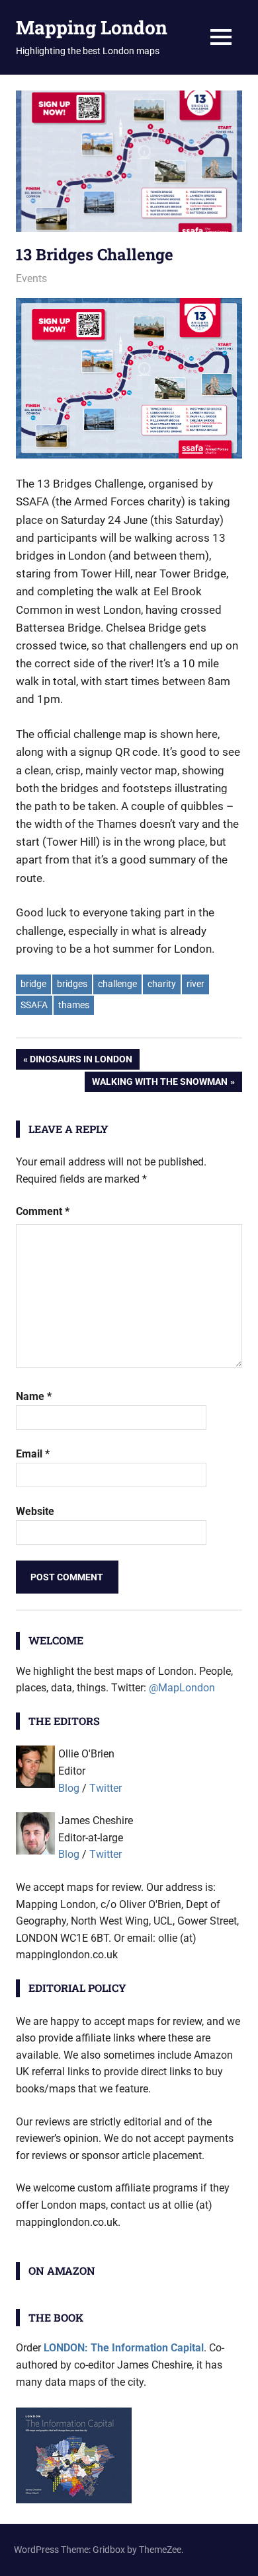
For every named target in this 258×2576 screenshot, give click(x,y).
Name (34, 1396)
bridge (33, 984)
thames (74, 1005)
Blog (69, 1788)
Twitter (106, 1788)
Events (31, 278)
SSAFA (34, 1005)
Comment (43, 1211)
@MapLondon (182, 1688)
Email (33, 1454)
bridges (72, 984)
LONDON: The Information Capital (124, 2348)
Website (35, 1511)
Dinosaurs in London (81, 1061)
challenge (117, 984)
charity (162, 984)
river (195, 984)
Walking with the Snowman (159, 1084)
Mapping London (92, 27)
